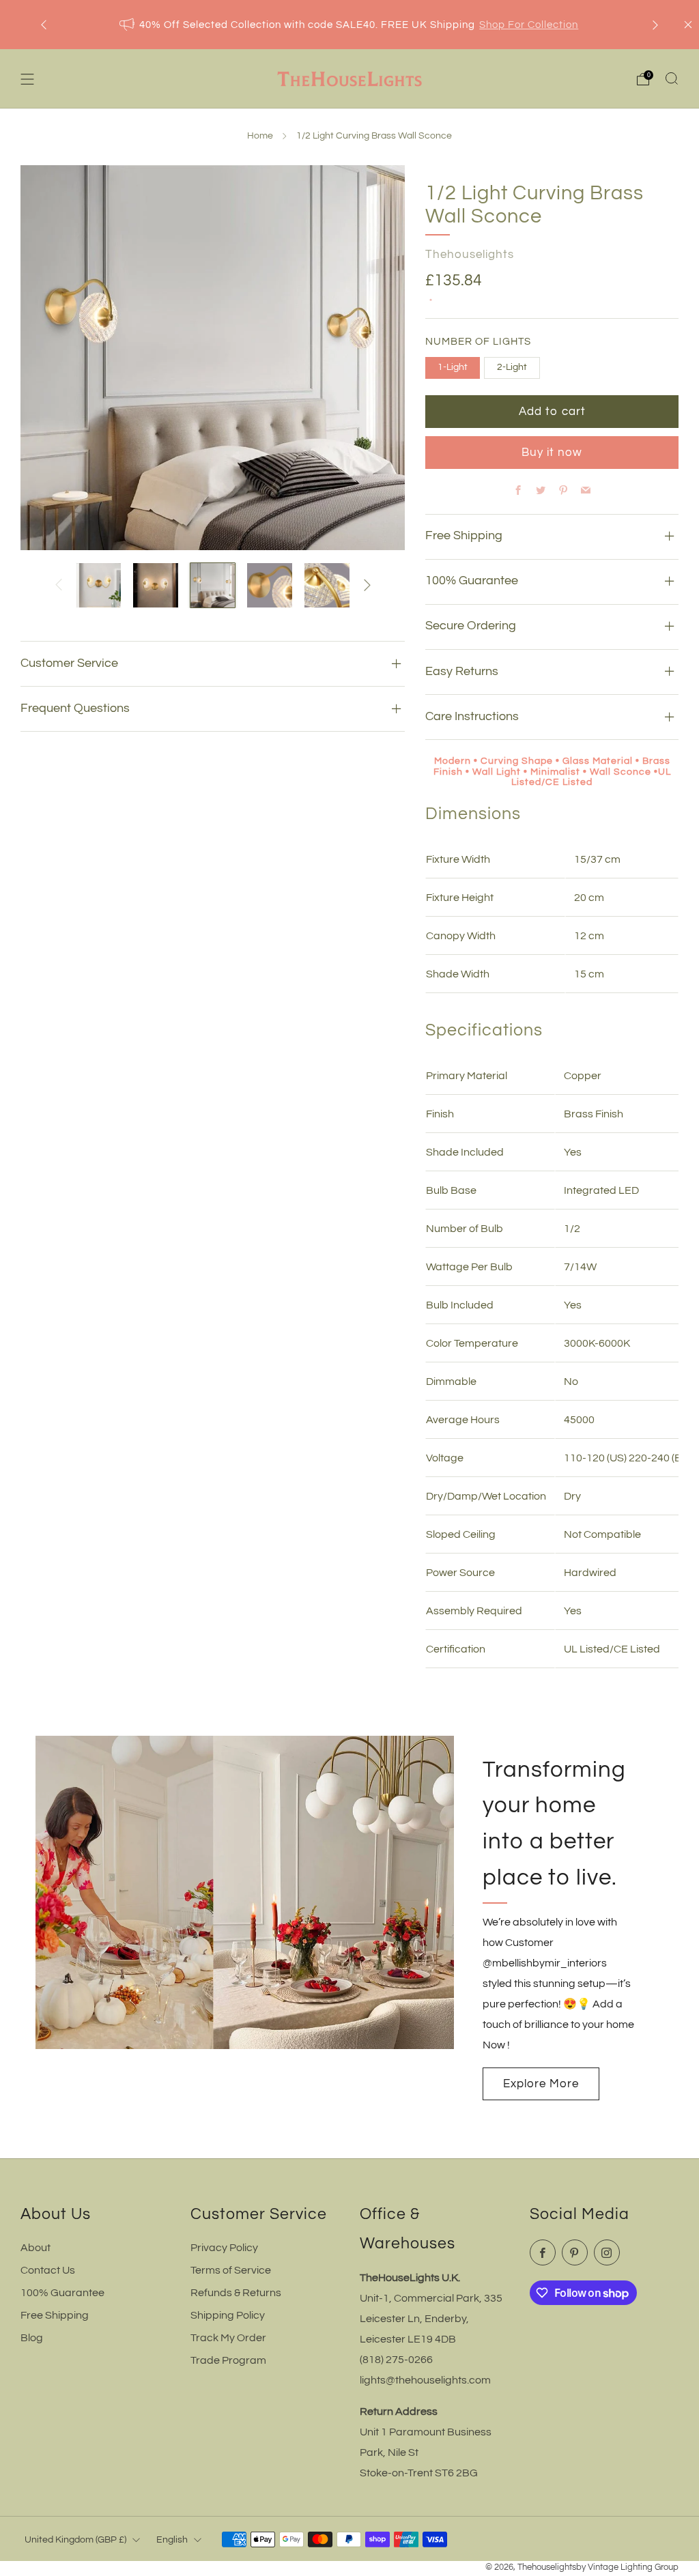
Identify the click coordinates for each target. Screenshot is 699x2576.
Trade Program (228, 2360)
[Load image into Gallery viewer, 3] (213, 586)
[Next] (655, 25)
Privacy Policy (224, 2248)
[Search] (672, 78)
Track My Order (228, 2338)
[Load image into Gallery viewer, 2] (156, 586)
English (172, 2539)
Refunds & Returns (236, 2293)
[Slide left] (59, 585)
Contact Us (48, 2270)
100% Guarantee (62, 2293)
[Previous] (44, 25)
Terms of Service (231, 2270)
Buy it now (552, 453)
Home (260, 136)
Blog (32, 2338)
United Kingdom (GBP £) (75, 2539)
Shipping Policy (228, 2315)
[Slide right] (367, 585)
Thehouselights (470, 255)
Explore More (541, 2084)
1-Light (453, 367)
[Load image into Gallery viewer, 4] (270, 586)
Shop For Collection (529, 25)
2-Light (512, 367)
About (35, 2248)
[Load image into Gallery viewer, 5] (327, 586)
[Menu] (27, 79)
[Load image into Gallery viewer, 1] (99, 586)
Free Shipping (55, 2315)
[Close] (688, 25)
